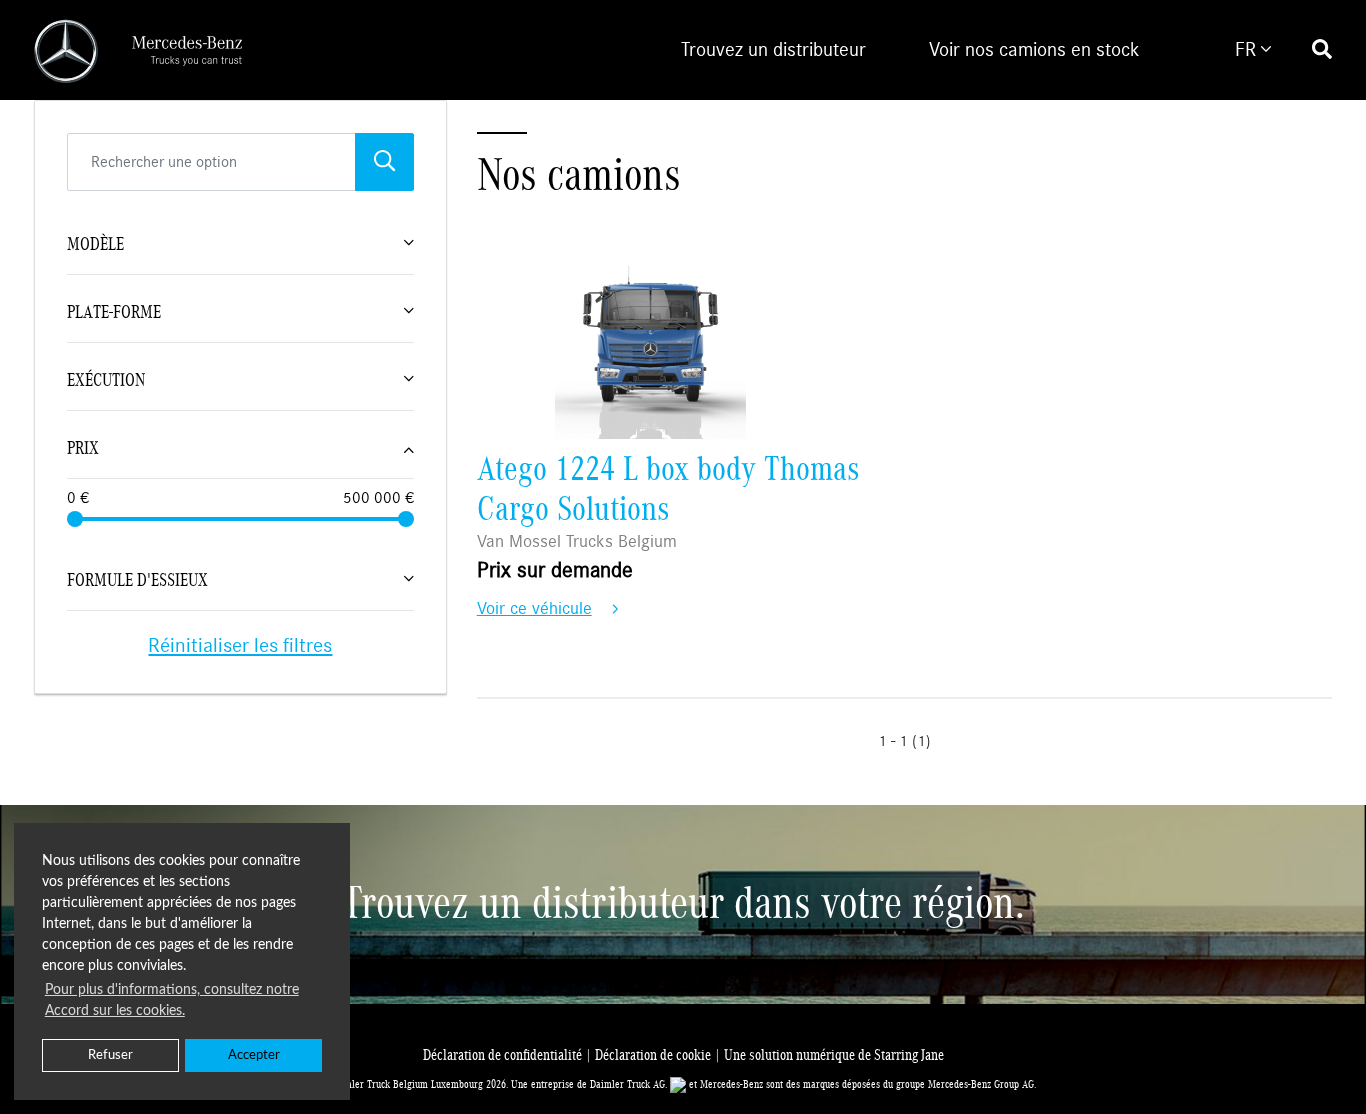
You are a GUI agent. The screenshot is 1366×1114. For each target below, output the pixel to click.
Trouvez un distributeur (773, 49)
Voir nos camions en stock (1034, 49)
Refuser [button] (110, 1055)
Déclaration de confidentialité (509, 1055)
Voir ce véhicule (534, 608)
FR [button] (1248, 49)
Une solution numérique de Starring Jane (834, 1055)
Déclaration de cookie (659, 1055)
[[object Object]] (384, 162)
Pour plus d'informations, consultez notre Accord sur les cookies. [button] (172, 1000)
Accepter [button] (254, 1055)
